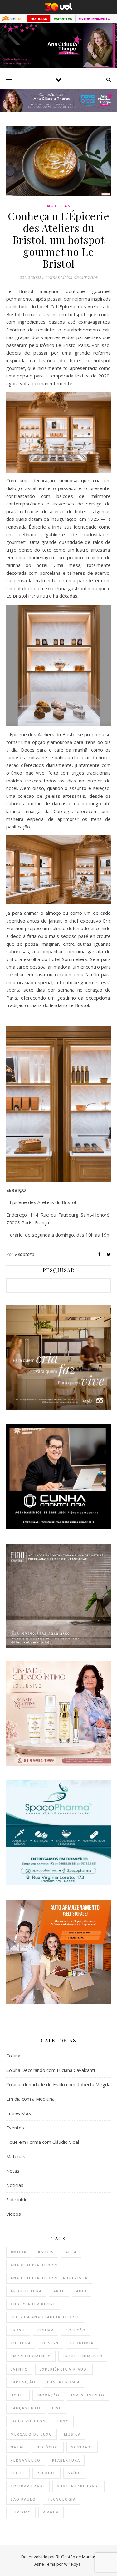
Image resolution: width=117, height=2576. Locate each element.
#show (46, 2252)
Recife (18, 2473)
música (72, 2434)
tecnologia (62, 2499)
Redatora (25, 1254)
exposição (23, 2382)
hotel (18, 2395)
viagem (51, 2512)
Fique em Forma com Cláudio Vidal (43, 2142)
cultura (21, 2343)
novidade (82, 2447)
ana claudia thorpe (35, 2265)
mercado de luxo (32, 2434)
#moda (19, 2252)
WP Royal (73, 2564)
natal (18, 2447)
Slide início (17, 2199)
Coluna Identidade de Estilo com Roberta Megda (58, 2084)
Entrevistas (19, 2113)
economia (82, 2343)
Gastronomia (63, 2382)
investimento (88, 2395)
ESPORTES (63, 19)
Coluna (13, 2056)
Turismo (21, 2512)
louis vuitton (28, 2421)
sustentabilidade (78, 2486)
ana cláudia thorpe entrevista (49, 2278)
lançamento (26, 2408)
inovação (48, 2395)
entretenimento (83, 2356)
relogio (46, 2473)
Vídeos (14, 2214)
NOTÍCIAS (39, 19)
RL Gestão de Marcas (76, 2557)
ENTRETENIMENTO (95, 19)
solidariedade (28, 2486)
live (57, 2408)
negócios (48, 2447)
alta (71, 2252)
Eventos (15, 2128)
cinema (46, 2330)
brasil (18, 2330)
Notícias (58, 206)
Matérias (16, 2156)
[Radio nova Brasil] (58, 110)
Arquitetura (26, 2291)
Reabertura (66, 2460)
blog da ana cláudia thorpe (45, 2317)
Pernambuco (26, 2460)
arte (59, 2291)
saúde (75, 2473)
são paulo (23, 2499)
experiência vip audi (64, 2369)
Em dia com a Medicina (30, 2099)
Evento (19, 2369)
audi (81, 2291)
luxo (63, 2421)
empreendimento (31, 2356)
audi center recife (33, 2304)
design (51, 2343)
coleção (76, 2330)
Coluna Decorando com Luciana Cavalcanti (51, 2070)
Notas (13, 2171)
